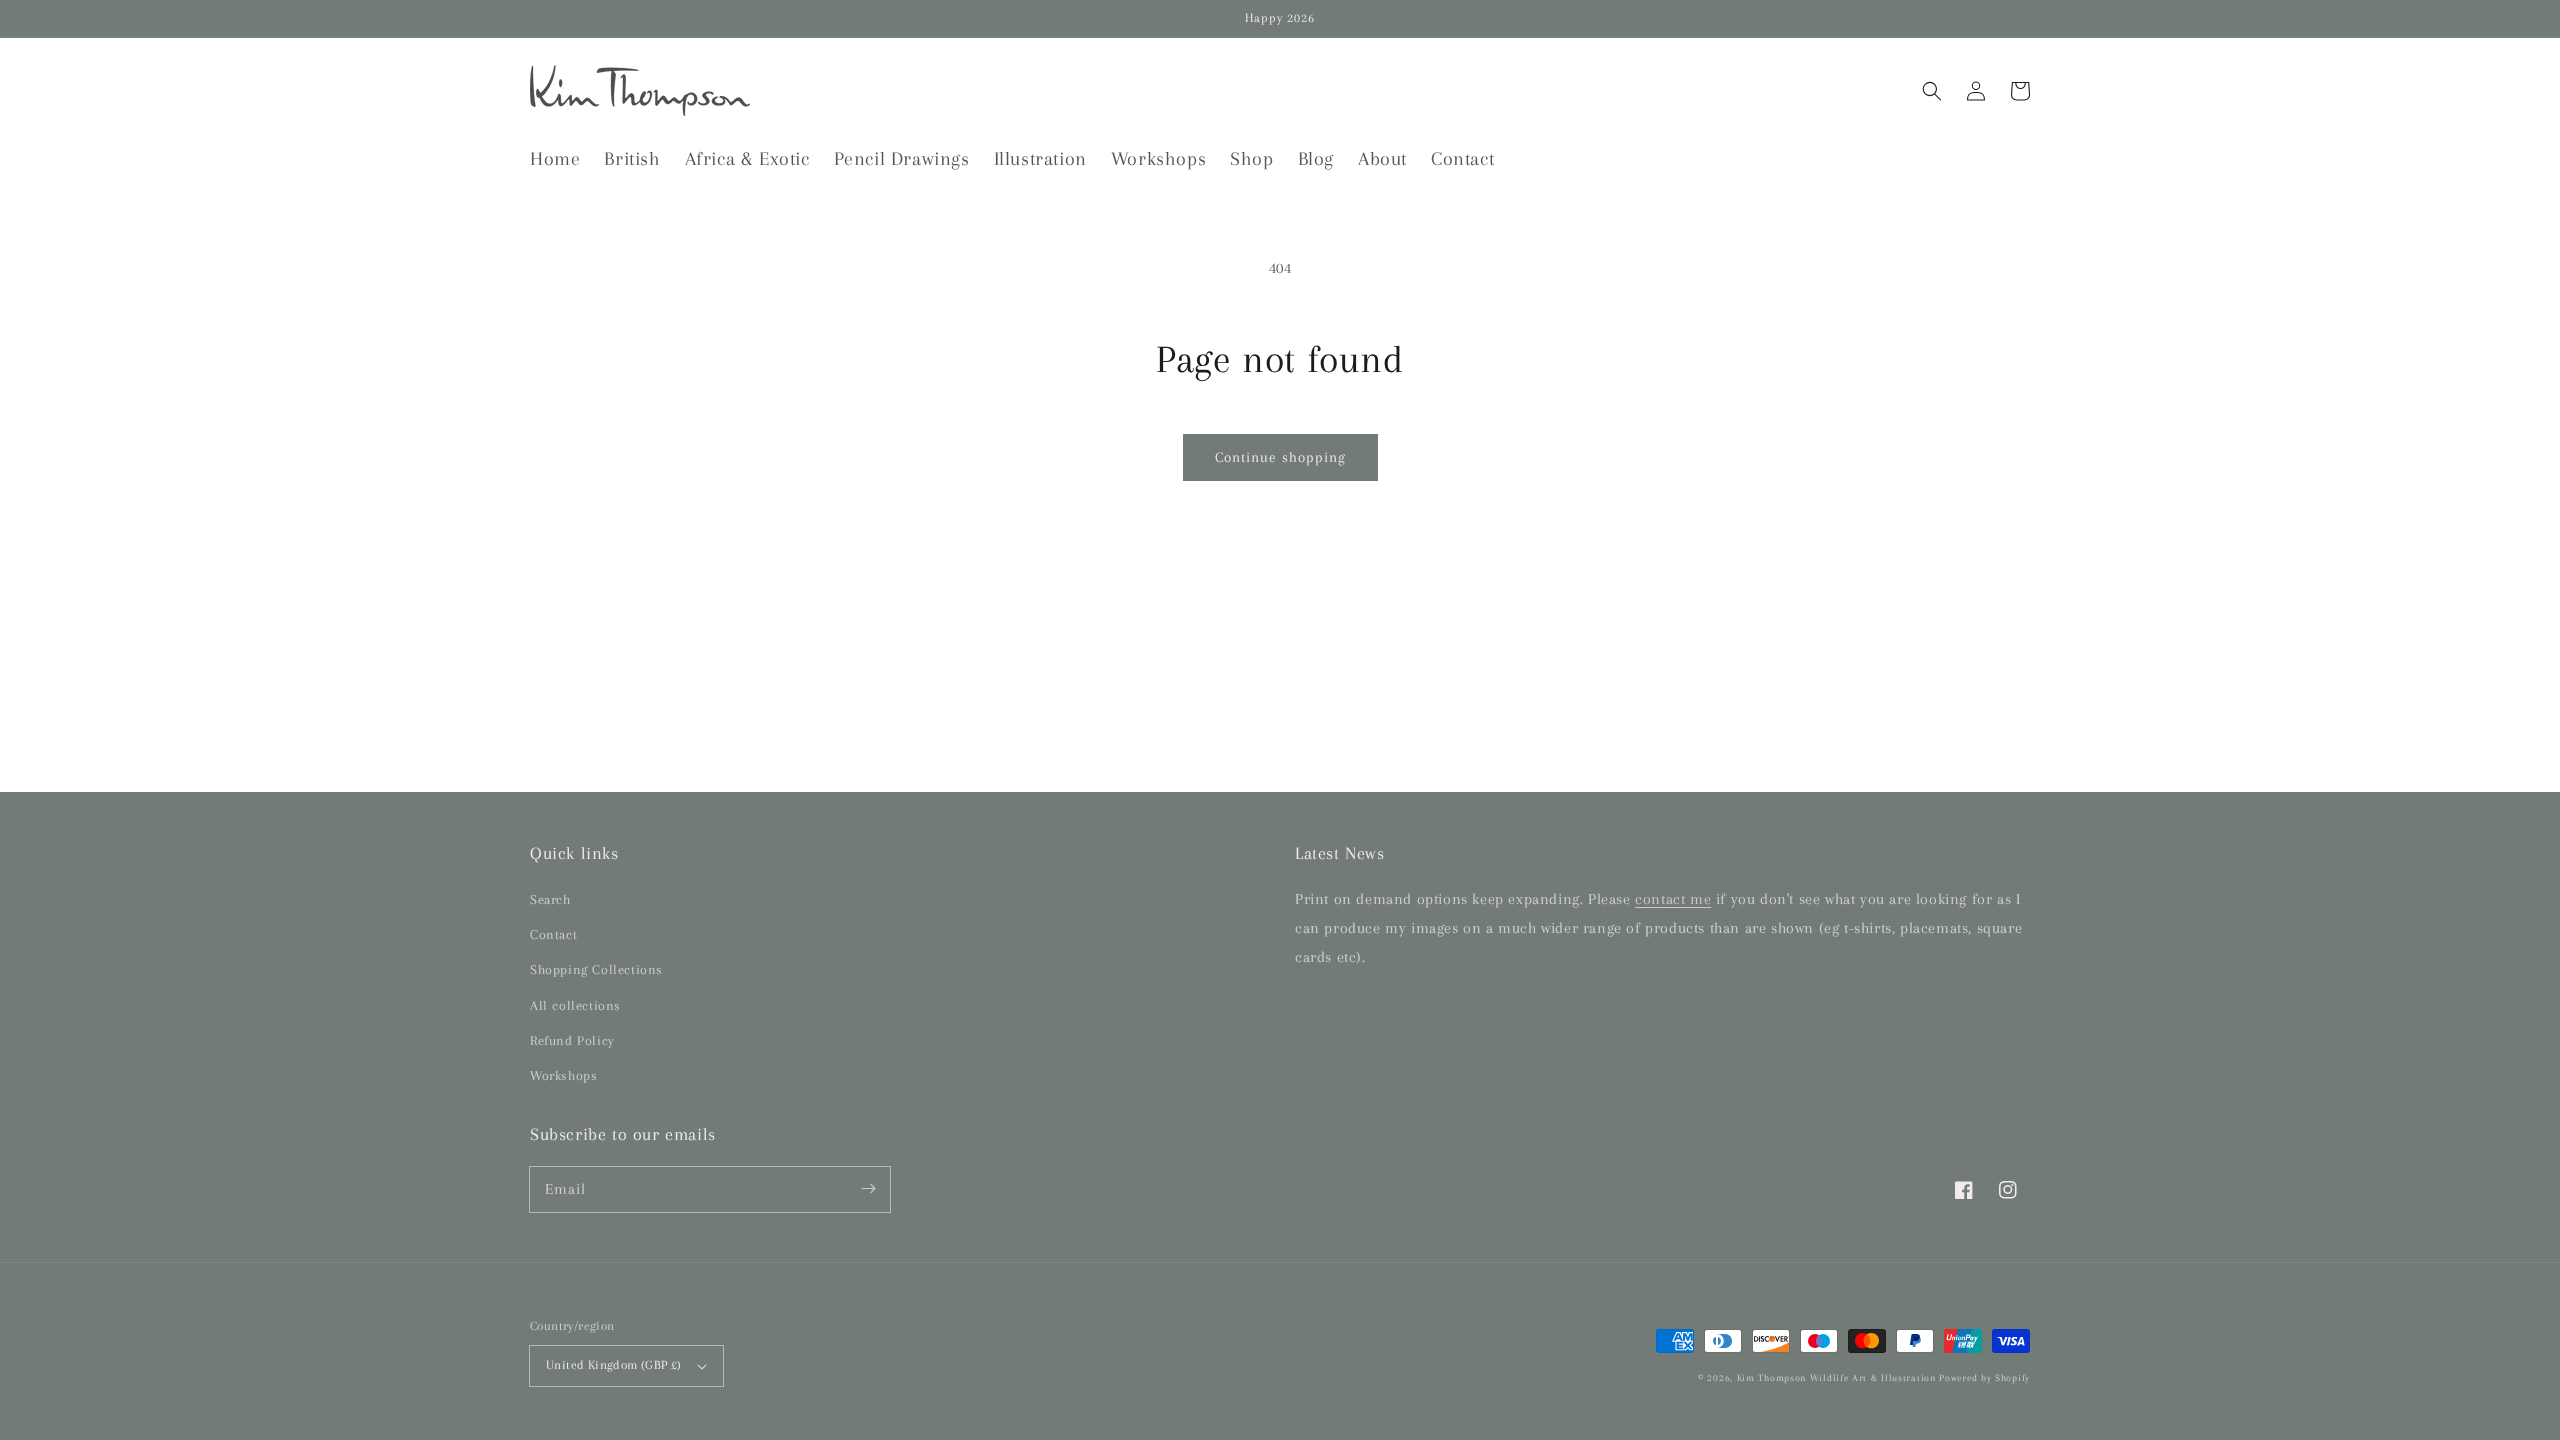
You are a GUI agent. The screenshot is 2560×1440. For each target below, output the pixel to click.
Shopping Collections (596, 969)
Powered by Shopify (1984, 1377)
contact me (1673, 899)
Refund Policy (572, 1040)
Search (550, 899)
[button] (1932, 91)
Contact (553, 934)
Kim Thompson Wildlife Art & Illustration (1836, 1377)
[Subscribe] (868, 1189)
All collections (575, 1005)
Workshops (563, 1075)
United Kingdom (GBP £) (614, 1365)
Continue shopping (1280, 457)
